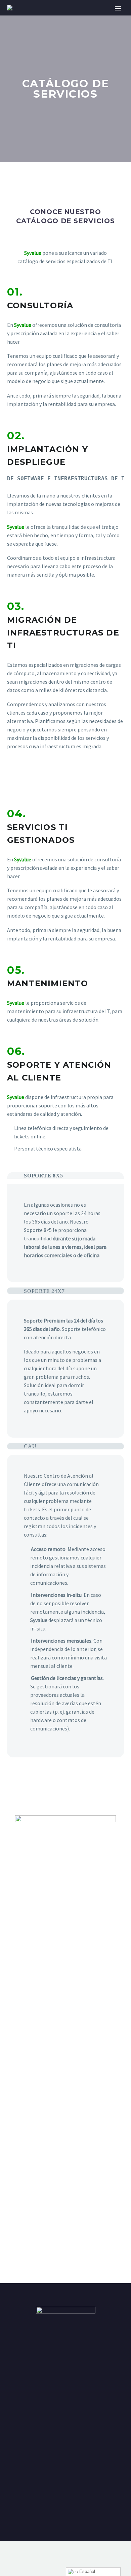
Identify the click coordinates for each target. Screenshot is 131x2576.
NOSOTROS (77, 18)
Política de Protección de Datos (65, 2453)
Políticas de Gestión (66, 2518)
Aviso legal (65, 2497)
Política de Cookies (66, 2475)
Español (86, 2571)
